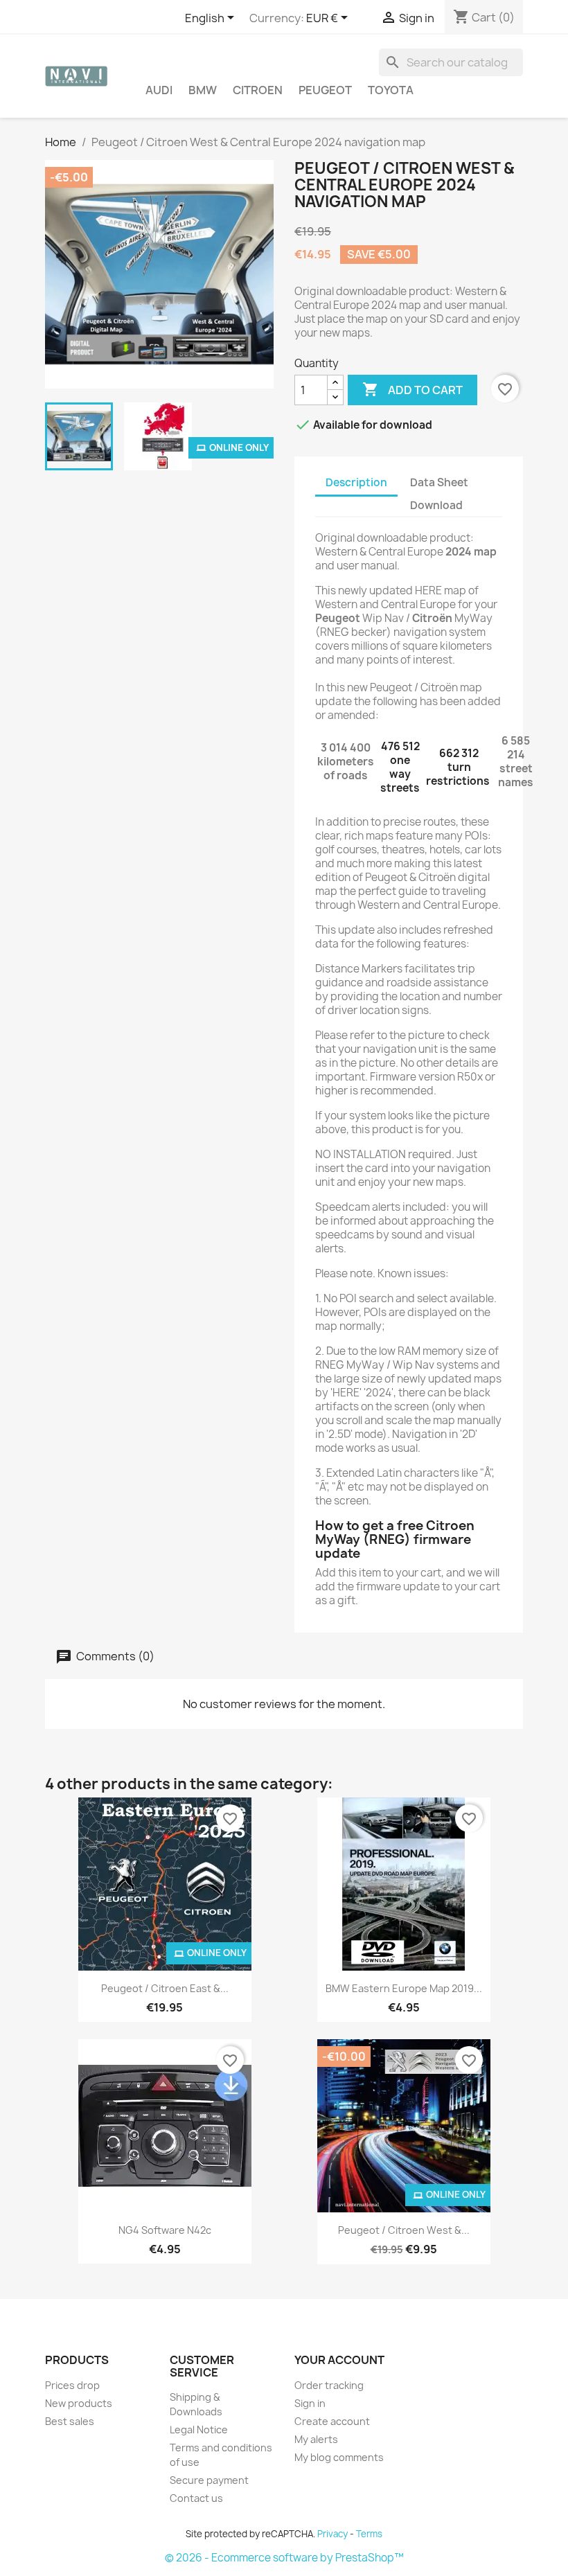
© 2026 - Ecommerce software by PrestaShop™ (284, 2558)
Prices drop (72, 2385)
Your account (339, 2360)
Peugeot (325, 90)
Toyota (391, 90)
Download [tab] (436, 505)
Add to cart (412, 389)
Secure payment (209, 2480)
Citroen (258, 90)
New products (79, 2403)
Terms (369, 2534)
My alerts (316, 2439)
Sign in (310, 2403)
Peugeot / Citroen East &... (165, 1988)
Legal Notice (199, 2430)
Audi (159, 90)
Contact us (196, 2498)
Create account (332, 2421)
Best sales (70, 2421)
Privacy (332, 2534)
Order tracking (329, 2385)
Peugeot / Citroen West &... (404, 2230)
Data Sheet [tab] (439, 482)
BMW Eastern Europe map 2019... (404, 1988)
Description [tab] (356, 482)
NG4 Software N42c (165, 2230)
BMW (203, 90)
